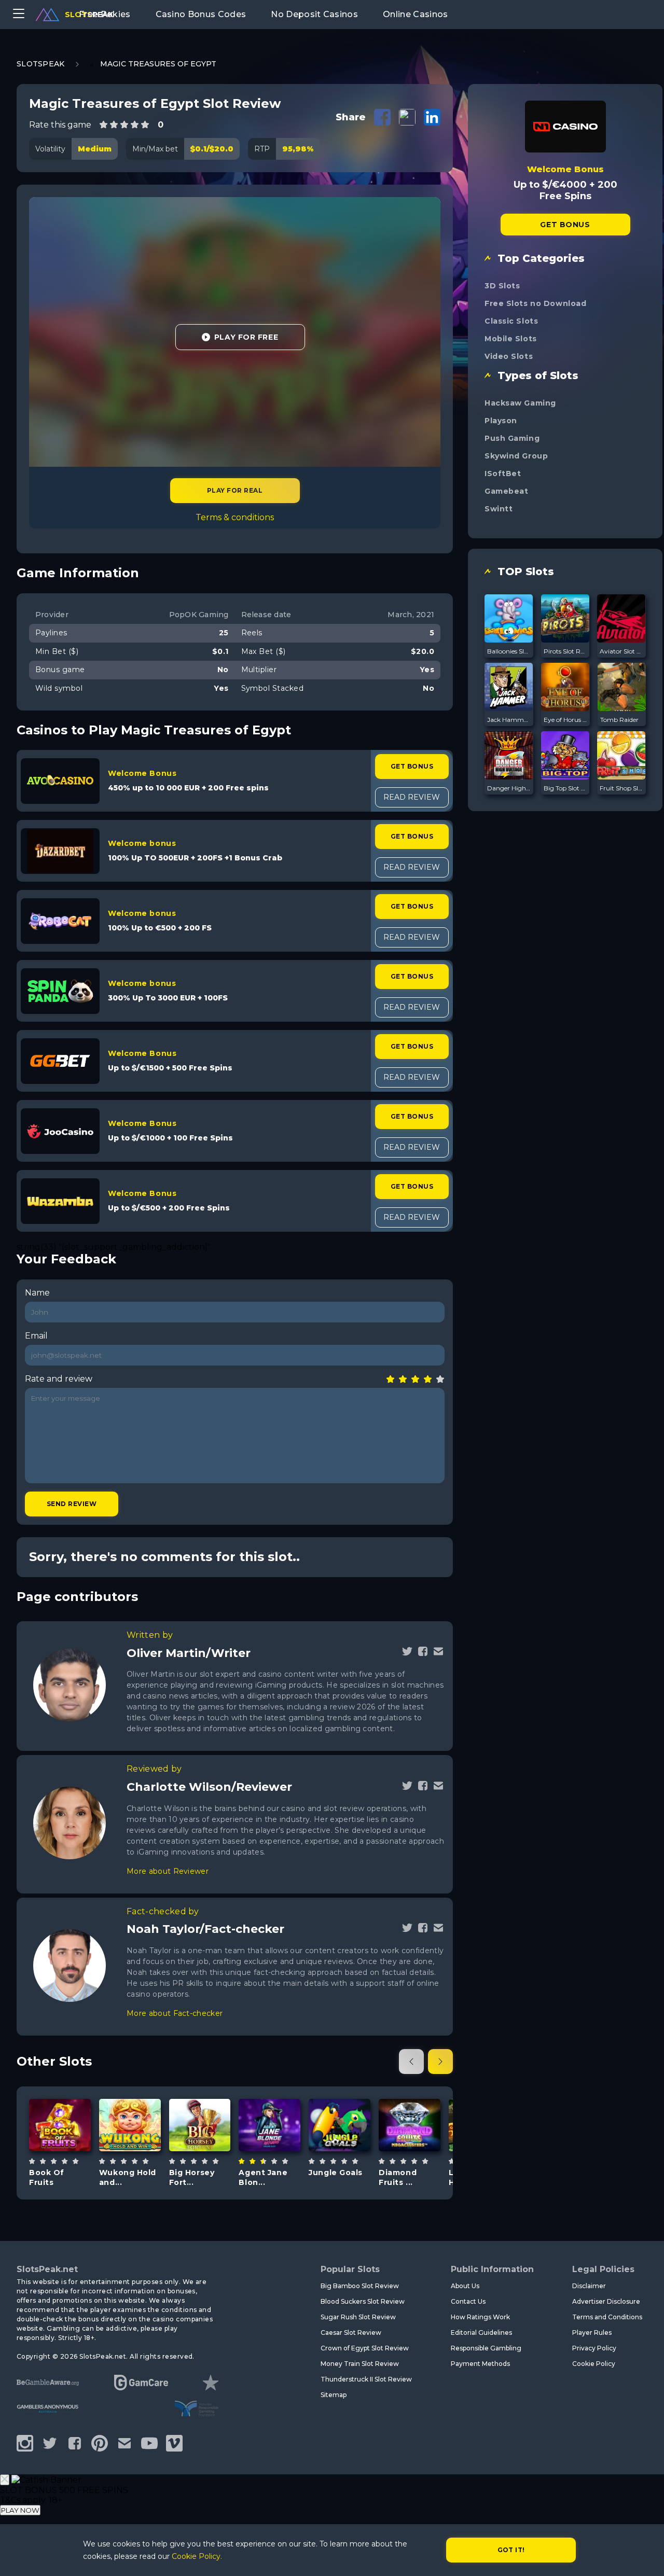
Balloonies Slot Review (509, 651)
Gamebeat (506, 491)
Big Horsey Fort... (192, 2177)
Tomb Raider (619, 720)
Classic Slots (511, 321)
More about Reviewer (168, 1871)
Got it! (511, 2550)
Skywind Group (516, 456)
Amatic (60, 2098)
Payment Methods (480, 2364)
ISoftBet (503, 474)
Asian (142, 2151)
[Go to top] (644, 2556)
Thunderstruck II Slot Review (366, 2379)
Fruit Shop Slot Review (621, 788)
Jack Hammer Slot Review (509, 720)
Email (36, 1336)
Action (270, 2159)
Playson (501, 421)
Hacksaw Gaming (520, 403)
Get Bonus (412, 766)
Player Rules (592, 2333)
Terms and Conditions (607, 2317)
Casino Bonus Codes (201, 14)
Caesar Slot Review (351, 2333)
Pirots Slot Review (565, 651)
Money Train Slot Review (360, 2364)
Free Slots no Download (535, 303)
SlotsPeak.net (47, 2269)
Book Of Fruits (47, 2177)
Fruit (72, 2151)
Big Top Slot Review (565, 788)
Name (37, 1293)
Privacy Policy (594, 2348)
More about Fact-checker (175, 2013)
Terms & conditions (235, 517)
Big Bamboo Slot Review (360, 2286)
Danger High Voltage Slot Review (509, 788)
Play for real (235, 490)
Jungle (340, 2156)
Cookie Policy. (197, 2556)
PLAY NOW (20, 2510)
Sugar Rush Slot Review (358, 2317)
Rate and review (59, 1379)
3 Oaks (130, 2098)
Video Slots (509, 356)
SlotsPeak (41, 64)
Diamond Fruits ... (398, 2177)
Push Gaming (512, 438)
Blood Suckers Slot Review (363, 2301)
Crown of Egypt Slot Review (365, 2348)
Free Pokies (105, 14)
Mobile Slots (511, 339)
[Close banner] (5, 2480)
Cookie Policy (594, 2364)
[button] (411, 2062)
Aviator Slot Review (621, 651)
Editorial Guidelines (481, 2333)
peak (89, 15)
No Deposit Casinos (314, 14)
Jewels (410, 2159)
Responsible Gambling (486, 2348)
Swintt (499, 509)
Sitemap (334, 2395)
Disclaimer (589, 2286)
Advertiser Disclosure (606, 2301)
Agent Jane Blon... (263, 2177)
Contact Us (468, 2301)
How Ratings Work (480, 2317)
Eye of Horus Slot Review (565, 720)
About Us (465, 2286)
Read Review (412, 797)
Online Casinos (415, 14)
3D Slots (502, 286)
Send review (72, 1504)
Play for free (61, 2124)
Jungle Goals (336, 2173)
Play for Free (246, 337)
